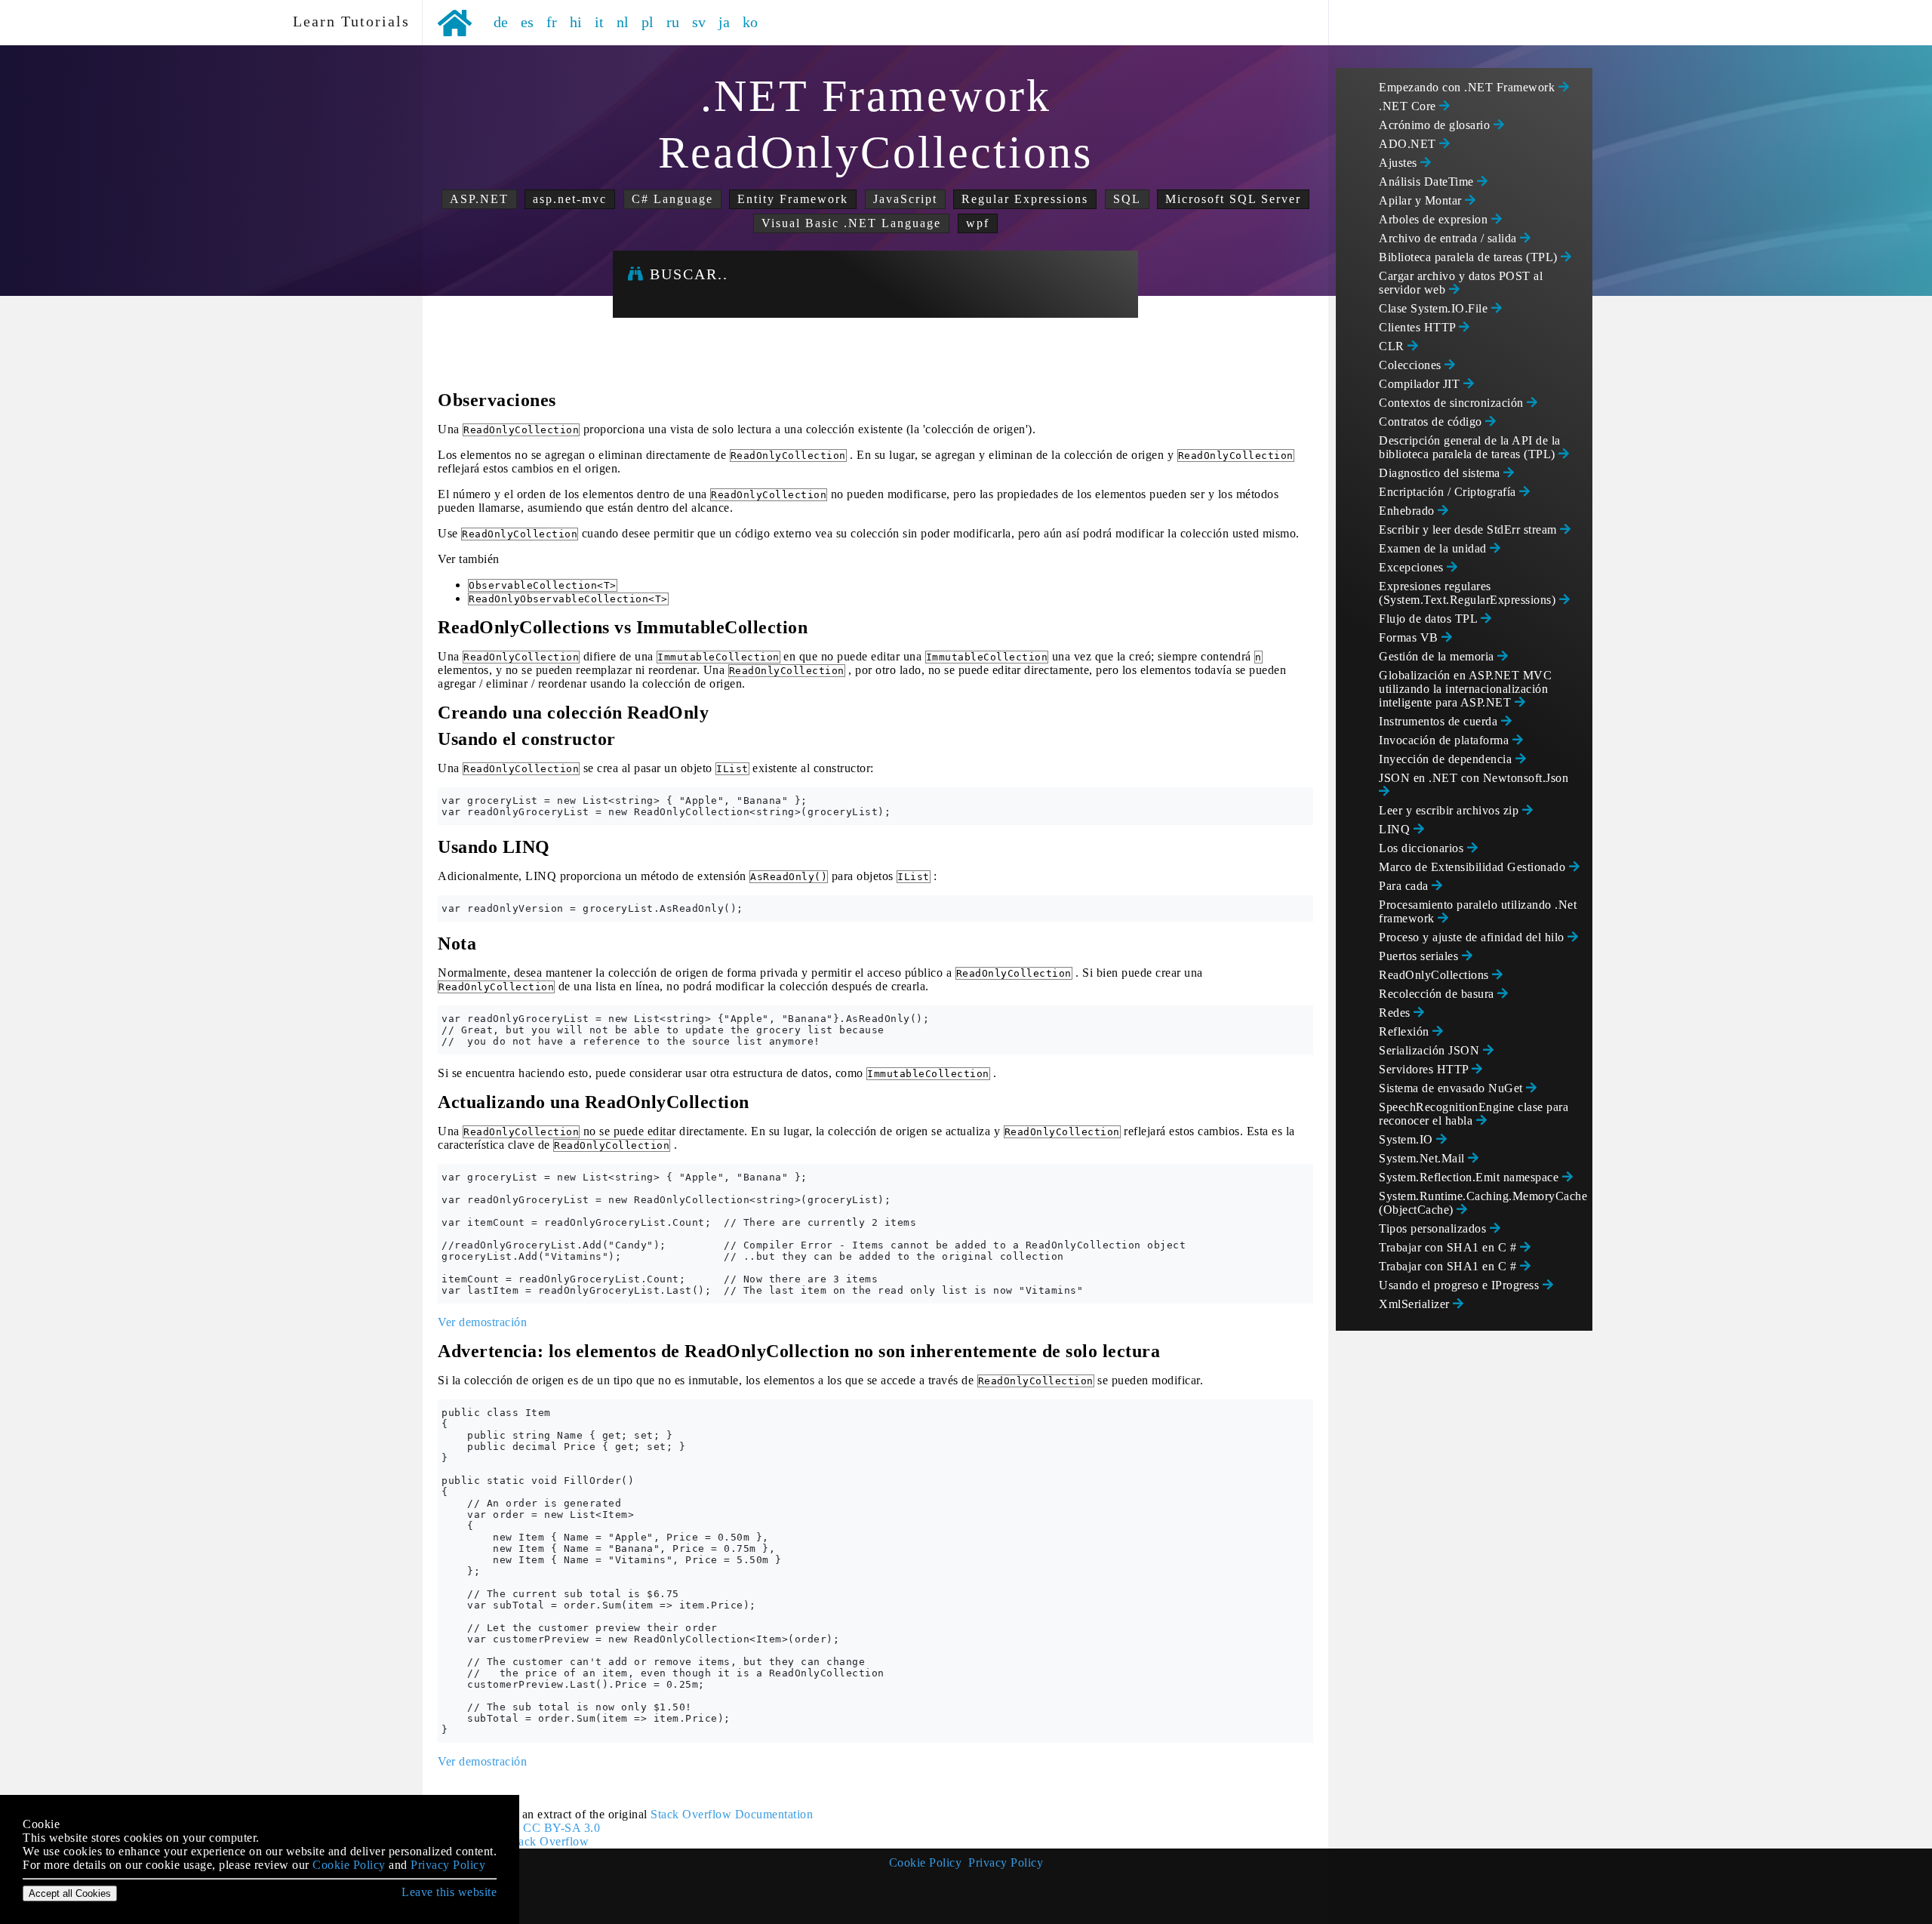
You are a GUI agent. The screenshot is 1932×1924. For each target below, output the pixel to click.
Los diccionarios (1423, 848)
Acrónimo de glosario (1436, 125)
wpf (978, 223)
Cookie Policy (926, 1862)
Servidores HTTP (1425, 1069)
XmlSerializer (1416, 1304)
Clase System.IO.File (1435, 308)
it (600, 22)
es (528, 22)
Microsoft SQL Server (1233, 199)
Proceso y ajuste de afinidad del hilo (1473, 937)
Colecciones (1412, 365)
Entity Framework (793, 199)
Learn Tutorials (346, 21)
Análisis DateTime (1428, 182)
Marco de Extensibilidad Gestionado (1474, 867)
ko (751, 22)
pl (648, 22)
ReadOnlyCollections (1435, 975)
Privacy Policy (1006, 1862)
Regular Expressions (1025, 199)
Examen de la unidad (1434, 548)
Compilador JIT (1421, 384)
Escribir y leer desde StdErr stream (1469, 529)
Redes (1396, 1013)
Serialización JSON (1431, 1050)
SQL (1127, 199)
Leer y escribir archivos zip (1451, 810)
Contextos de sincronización (1453, 403)
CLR (1393, 346)
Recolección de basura (1438, 994)
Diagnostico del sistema (1441, 473)
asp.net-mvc (570, 199)
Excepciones (1413, 567)
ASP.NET (479, 199)
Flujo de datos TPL (1430, 619)
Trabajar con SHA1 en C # (1449, 1247)
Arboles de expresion (1435, 219)
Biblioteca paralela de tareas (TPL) (1470, 257)
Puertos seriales (1420, 956)
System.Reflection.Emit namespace (1471, 1177)
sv (699, 22)
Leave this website (449, 1892)
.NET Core (1409, 106)
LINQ (1396, 829)
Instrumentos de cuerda (1440, 721)
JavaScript (905, 199)
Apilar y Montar (1422, 200)
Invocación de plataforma (1446, 740)
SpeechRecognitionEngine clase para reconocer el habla (1474, 1114)
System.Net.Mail (1423, 1158)
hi (576, 22)
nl (623, 22)
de (501, 22)
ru (673, 22)
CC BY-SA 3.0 (561, 1828)
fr (552, 22)
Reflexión (1406, 1031)
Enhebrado (1408, 511)
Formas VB (1410, 637)
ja (724, 22)
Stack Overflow (548, 1841)
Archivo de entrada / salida (1449, 238)
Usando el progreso (1461, 1285)
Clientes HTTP (1419, 327)
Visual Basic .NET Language (851, 223)
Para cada (1405, 886)
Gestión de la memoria (1438, 656)
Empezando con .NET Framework (1469, 87)
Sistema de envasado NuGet (1452, 1088)
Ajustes (1400, 163)
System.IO (1407, 1139)
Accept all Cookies (70, 1893)
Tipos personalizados (1434, 1228)
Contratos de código (1432, 422)
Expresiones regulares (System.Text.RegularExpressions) (1469, 593)
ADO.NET (1409, 144)
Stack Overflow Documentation (732, 1814)
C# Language (672, 199)
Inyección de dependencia (1447, 759)
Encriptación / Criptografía (1449, 492)
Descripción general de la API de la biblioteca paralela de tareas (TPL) (1470, 447)
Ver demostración (482, 1322)
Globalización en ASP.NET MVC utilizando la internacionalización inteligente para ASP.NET (1465, 689)
